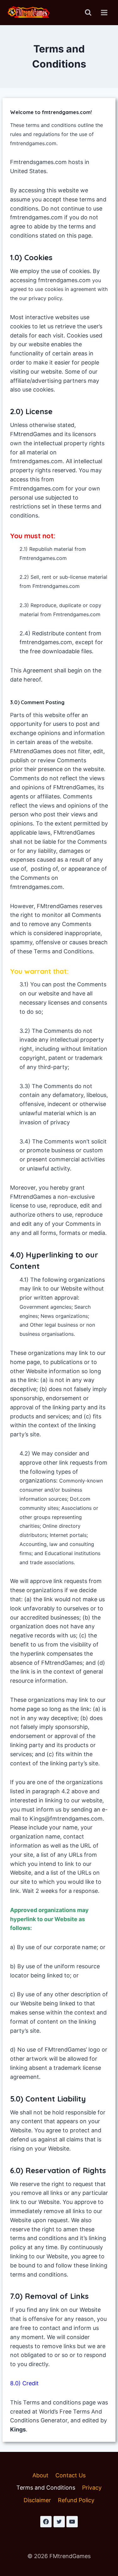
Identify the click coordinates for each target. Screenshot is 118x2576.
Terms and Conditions (46, 2488)
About (40, 2475)
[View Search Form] (88, 13)
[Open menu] (104, 12)
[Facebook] (46, 2522)
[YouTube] (72, 2522)
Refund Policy (76, 2500)
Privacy (92, 2488)
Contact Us (70, 2475)
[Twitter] (59, 2522)
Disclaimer (37, 2500)
